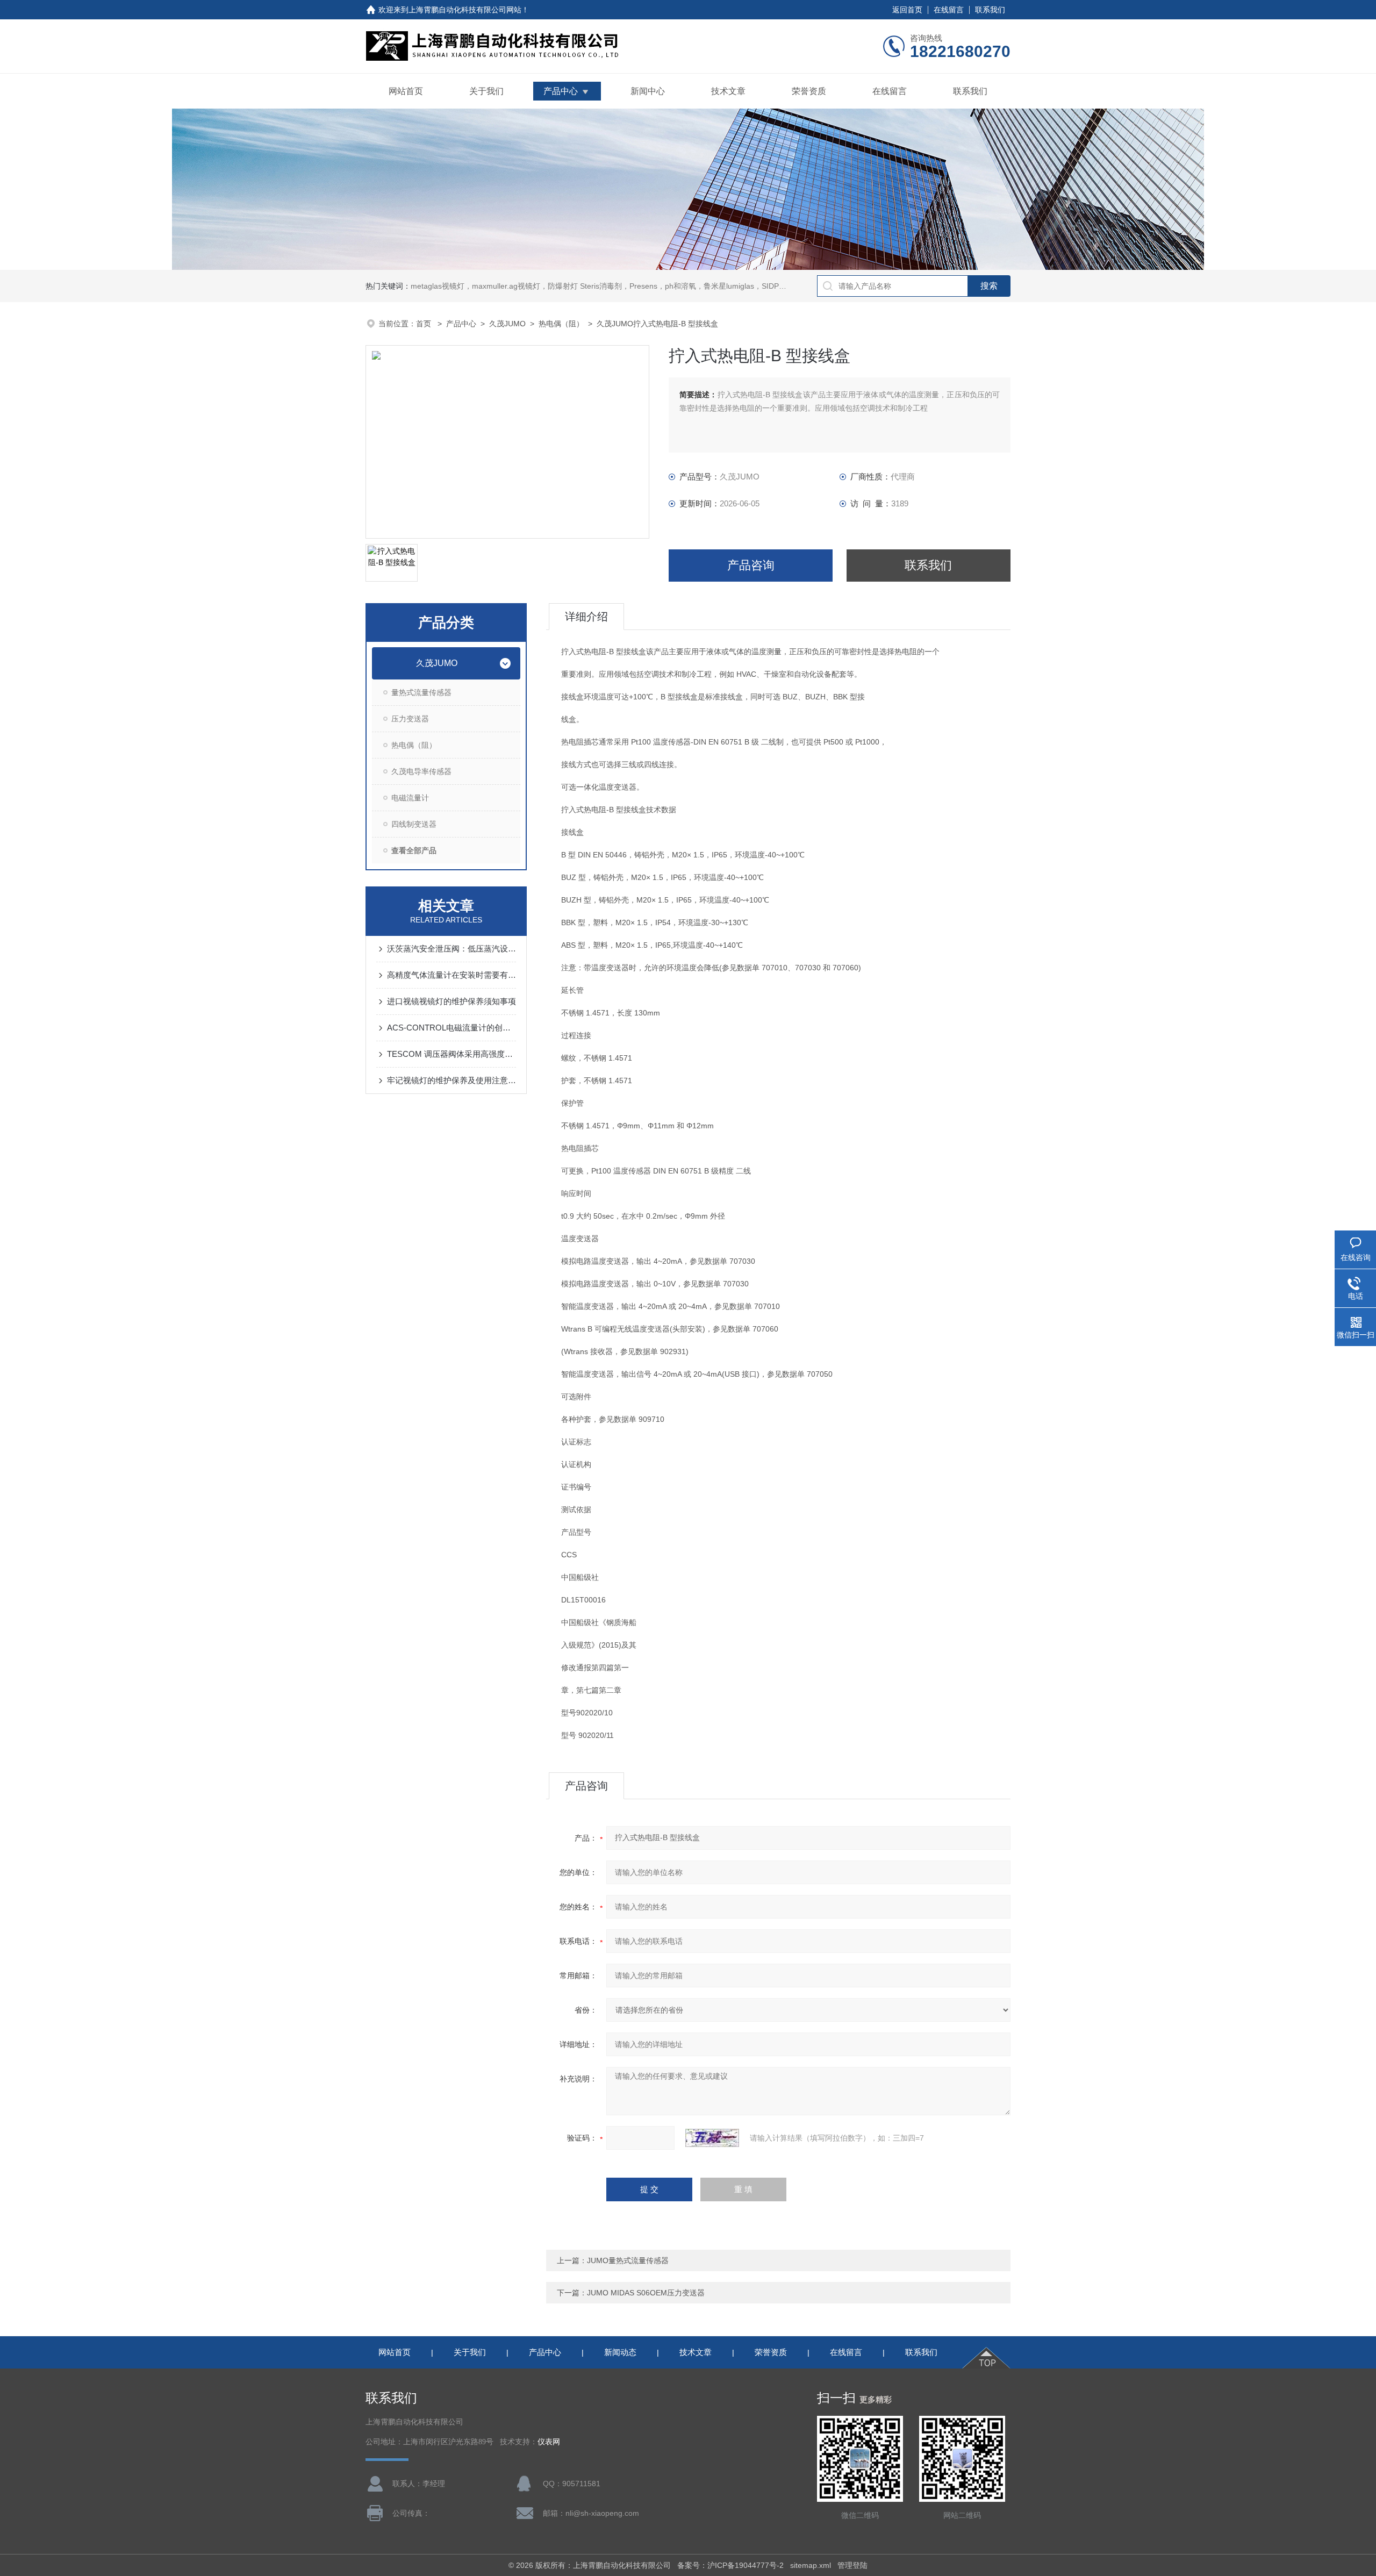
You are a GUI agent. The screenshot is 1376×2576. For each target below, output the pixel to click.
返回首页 (907, 10)
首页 (425, 324)
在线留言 (949, 10)
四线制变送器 (414, 824)
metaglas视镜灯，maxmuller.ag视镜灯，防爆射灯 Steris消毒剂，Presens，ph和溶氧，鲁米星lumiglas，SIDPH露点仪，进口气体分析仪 (639, 286)
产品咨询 (751, 565)
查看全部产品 (414, 850)
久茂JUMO (507, 324)
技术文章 (728, 91)
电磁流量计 (410, 798)
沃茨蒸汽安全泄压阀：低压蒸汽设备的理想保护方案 (451, 949)
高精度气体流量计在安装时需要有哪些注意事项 (451, 975)
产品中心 (561, 91)
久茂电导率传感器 (421, 771)
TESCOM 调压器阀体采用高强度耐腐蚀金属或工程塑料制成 (451, 1054)
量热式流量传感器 (421, 692)
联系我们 (990, 10)
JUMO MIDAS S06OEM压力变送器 (646, 2293)
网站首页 (406, 91)
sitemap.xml (811, 2565)
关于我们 (486, 91)
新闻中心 (648, 91)
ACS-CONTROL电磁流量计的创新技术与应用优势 (451, 1028)
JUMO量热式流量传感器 (628, 2260)
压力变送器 (410, 719)
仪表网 (549, 2442)
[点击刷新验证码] (712, 2138)
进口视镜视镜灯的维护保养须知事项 (451, 1001)
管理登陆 (852, 2565)
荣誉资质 (809, 91)
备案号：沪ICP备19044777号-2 (730, 2565)
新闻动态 (620, 2352)
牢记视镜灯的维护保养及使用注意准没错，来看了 (451, 1080)
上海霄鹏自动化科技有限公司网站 (465, 10)
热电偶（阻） (561, 324)
